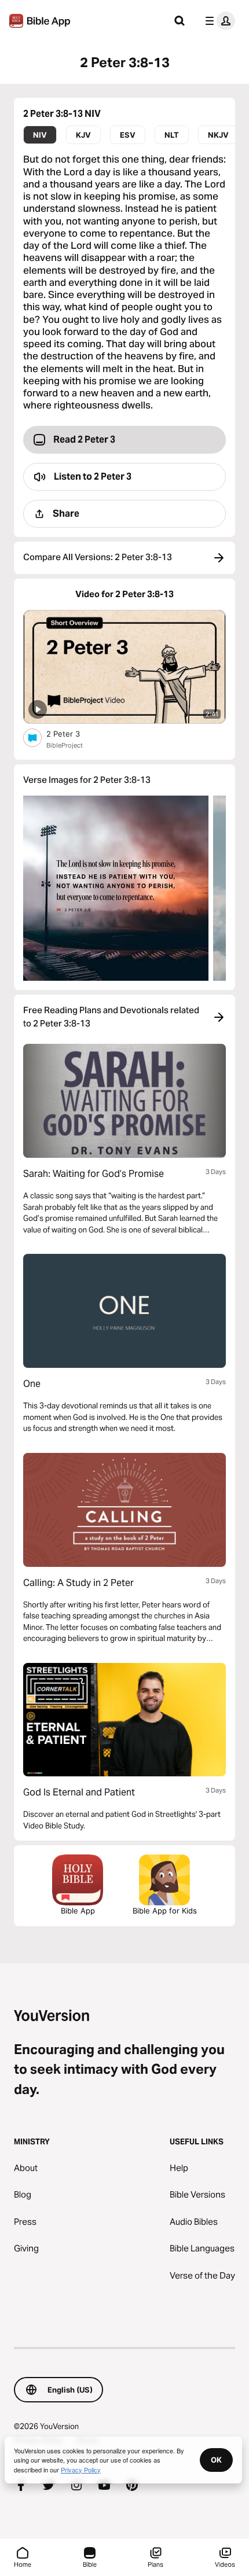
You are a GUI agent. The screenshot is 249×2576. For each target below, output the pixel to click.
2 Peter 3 (73, 733)
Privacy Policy (81, 2470)
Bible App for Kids (165, 1911)
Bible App (78, 1911)
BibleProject (65, 745)
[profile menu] (218, 21)
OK (216, 2460)
